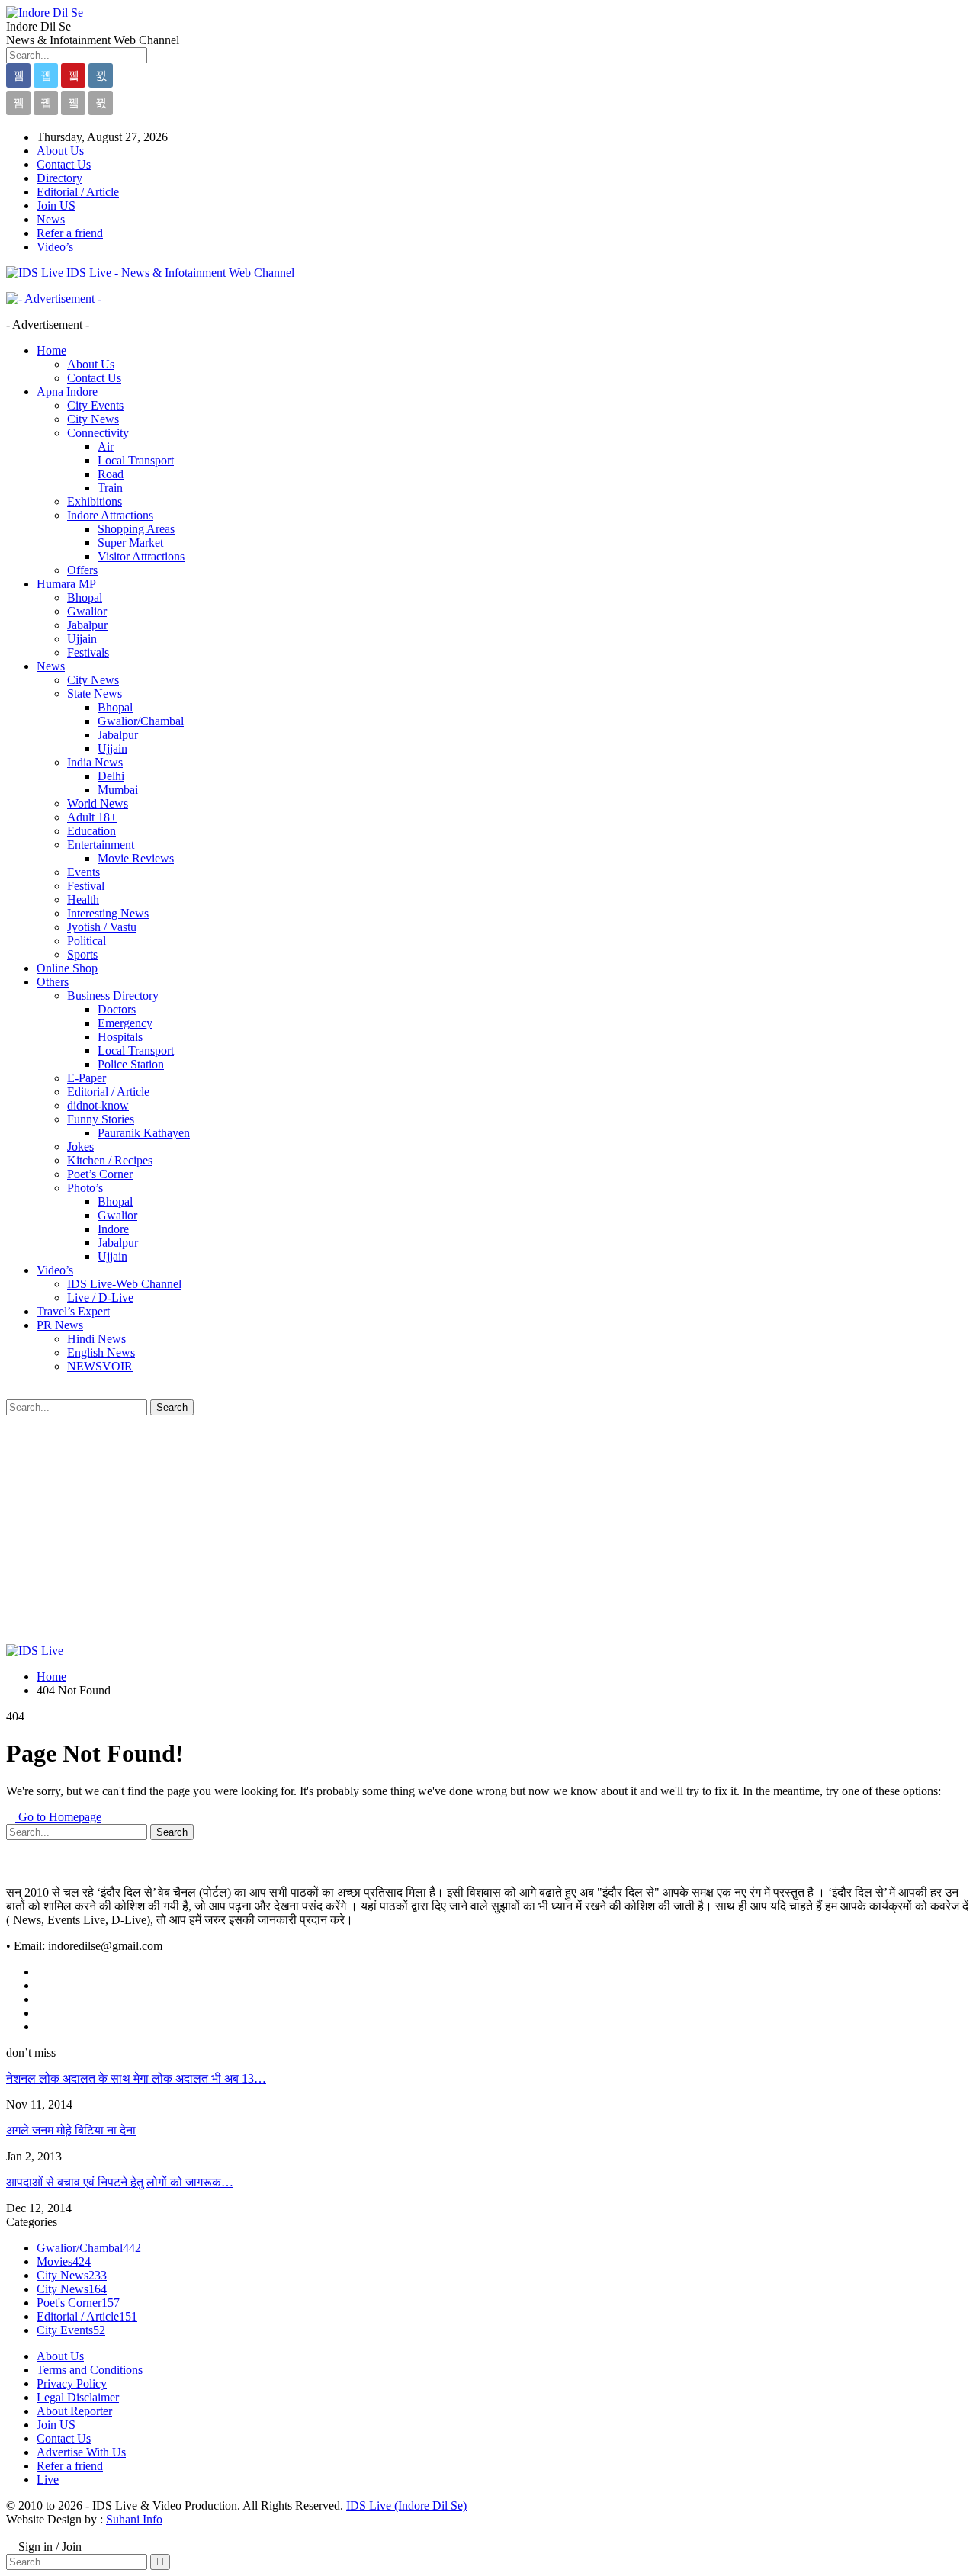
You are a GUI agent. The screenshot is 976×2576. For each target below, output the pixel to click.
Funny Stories (101, 1119)
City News (93, 419)
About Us (60, 151)
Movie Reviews (136, 858)
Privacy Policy (72, 2383)
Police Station (131, 1064)
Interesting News (108, 913)
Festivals (88, 652)
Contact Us (64, 164)
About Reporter (74, 2411)
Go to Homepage (58, 1817)
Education (91, 831)
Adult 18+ (92, 817)
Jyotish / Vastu (102, 927)
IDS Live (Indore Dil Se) (406, 2505)
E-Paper (87, 1078)
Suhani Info (134, 2519)
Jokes (80, 1147)
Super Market (130, 543)
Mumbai (118, 790)
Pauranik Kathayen (144, 1133)
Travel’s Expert (73, 1311)
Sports (82, 954)
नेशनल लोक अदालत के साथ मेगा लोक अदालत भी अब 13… (136, 2078)
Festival (86, 886)
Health (83, 899)
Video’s (55, 247)
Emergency (125, 1023)
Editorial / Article (78, 192)
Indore (113, 1229)
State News (95, 694)
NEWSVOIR (100, 1366)
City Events (95, 405)
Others (53, 982)
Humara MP (66, 584)
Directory (59, 178)
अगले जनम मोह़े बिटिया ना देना (71, 2130)
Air (106, 446)
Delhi (111, 776)
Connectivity (98, 433)
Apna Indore (67, 392)
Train (110, 488)
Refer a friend (70, 233)
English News (101, 1352)
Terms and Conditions (90, 2370)
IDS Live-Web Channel (124, 1284)
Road (111, 474)
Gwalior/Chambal (141, 721)
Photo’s (85, 1188)
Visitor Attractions (141, 556)
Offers (82, 570)
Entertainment (101, 845)
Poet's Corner (78, 2303)
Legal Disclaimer (78, 2397)
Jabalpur (87, 625)
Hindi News (96, 1339)
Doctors (117, 1009)
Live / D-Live (100, 1298)
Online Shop (67, 968)
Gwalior (87, 611)
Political (87, 941)
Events (83, 872)
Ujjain (82, 639)
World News (98, 803)
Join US (56, 206)
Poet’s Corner (100, 1174)
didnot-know (98, 1105)
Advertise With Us (81, 2452)
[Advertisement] (488, 1530)
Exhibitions (95, 501)
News (51, 219)
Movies (64, 2261)
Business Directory (113, 996)
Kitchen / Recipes (110, 1160)
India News (95, 762)
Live (48, 2480)
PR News (60, 1325)
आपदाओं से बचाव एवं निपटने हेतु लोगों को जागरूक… (120, 2182)
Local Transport (136, 460)
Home (51, 350)
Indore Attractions (110, 515)
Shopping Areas (136, 529)
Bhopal (85, 597)
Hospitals (120, 1037)
